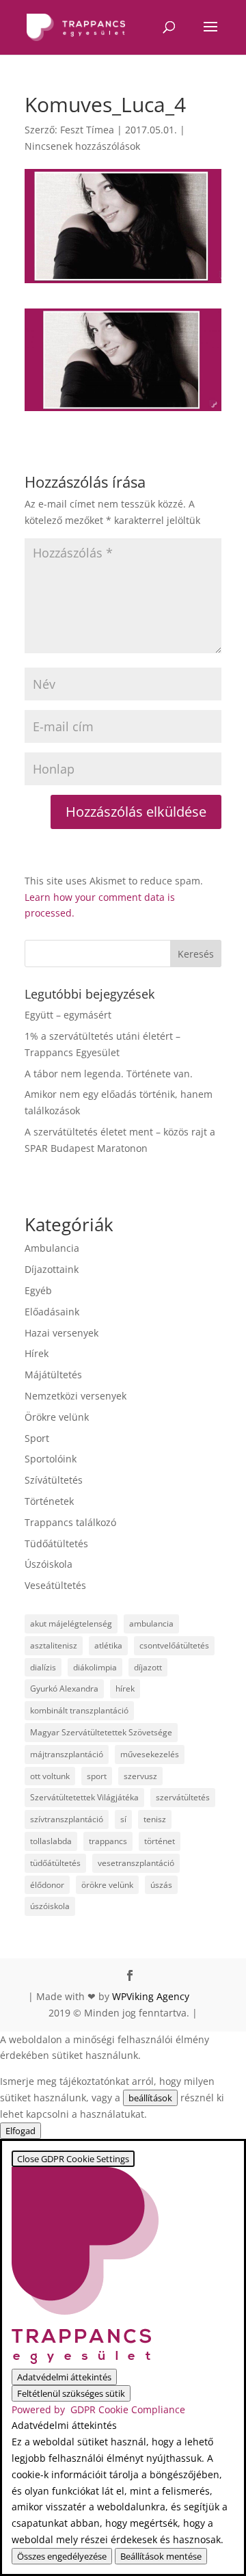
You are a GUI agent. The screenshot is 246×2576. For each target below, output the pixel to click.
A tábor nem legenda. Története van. (109, 1074)
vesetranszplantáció (136, 1863)
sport (97, 1776)
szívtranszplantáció (67, 1819)
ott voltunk (50, 1776)
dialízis (43, 1667)
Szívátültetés (54, 1480)
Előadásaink (52, 1312)
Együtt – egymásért (68, 1015)
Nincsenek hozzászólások (82, 146)
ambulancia (151, 1624)
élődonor (47, 1885)
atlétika (108, 1645)
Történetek (49, 1501)
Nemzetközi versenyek (76, 1396)
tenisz (155, 1819)
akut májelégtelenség (71, 1624)
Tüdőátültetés (56, 1543)
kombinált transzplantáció (79, 1710)
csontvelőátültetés (174, 1645)
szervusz (140, 1776)
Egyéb (38, 1290)
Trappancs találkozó (70, 1522)
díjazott (148, 1667)
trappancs (108, 1841)
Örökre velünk (57, 1417)
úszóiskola (50, 1906)
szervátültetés (183, 1797)
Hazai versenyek (61, 1333)
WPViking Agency (151, 1996)
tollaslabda (51, 1841)
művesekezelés (150, 1754)
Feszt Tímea (87, 130)
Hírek (37, 1353)
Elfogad (20, 2131)
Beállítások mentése (161, 2556)
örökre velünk (107, 1885)
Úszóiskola (49, 1564)
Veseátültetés (55, 1585)
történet (160, 1841)
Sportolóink (51, 1459)
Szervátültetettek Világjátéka (84, 1797)
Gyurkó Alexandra (64, 1688)
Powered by (98, 2409)
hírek (125, 1688)
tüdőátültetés (55, 1863)
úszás (161, 1885)
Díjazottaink (52, 1269)
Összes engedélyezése (62, 2556)
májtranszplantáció (67, 1754)
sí (123, 1819)
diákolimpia (95, 1667)
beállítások (150, 2098)
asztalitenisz (54, 1645)
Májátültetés (53, 1375)
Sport (37, 1438)
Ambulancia (52, 1248)
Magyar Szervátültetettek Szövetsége (101, 1732)
